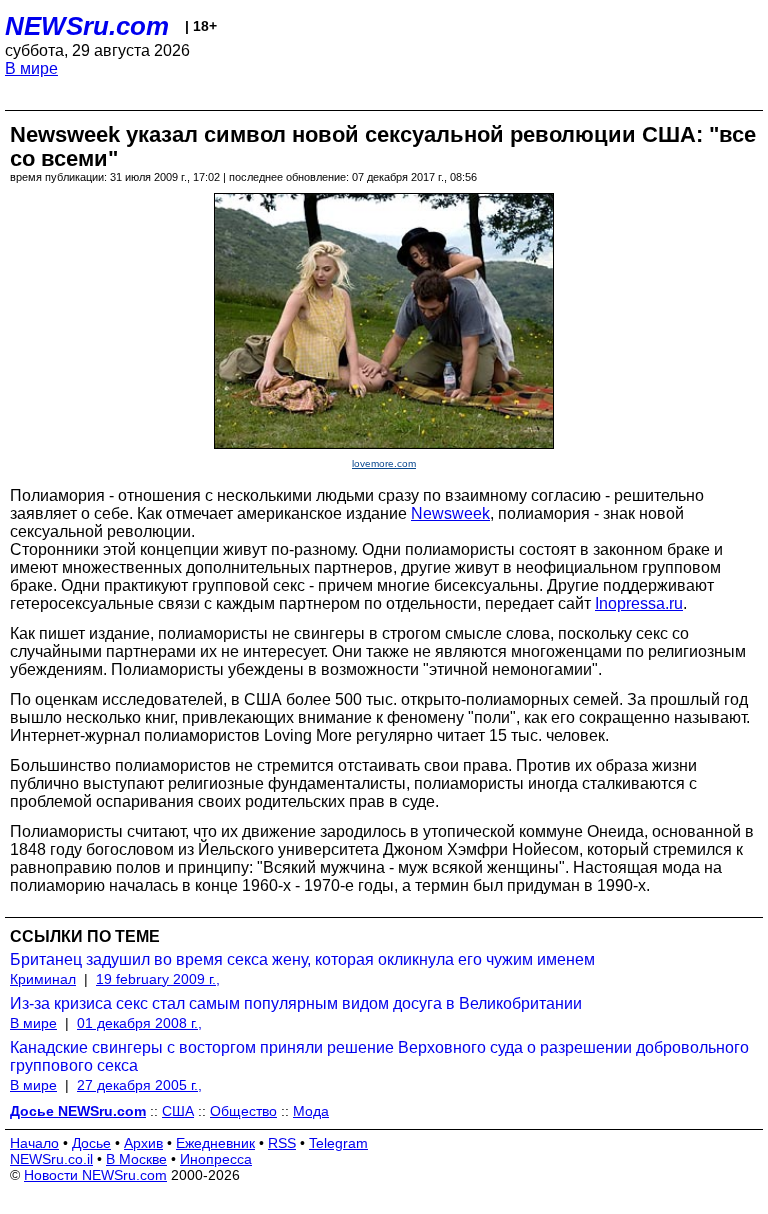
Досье (91, 1143)
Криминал (43, 979)
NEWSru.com (87, 26)
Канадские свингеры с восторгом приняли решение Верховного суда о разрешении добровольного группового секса (379, 1056)
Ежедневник (215, 1143)
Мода (311, 1111)
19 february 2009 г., (158, 979)
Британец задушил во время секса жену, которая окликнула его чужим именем (302, 959)
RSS (282, 1143)
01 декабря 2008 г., (139, 1023)
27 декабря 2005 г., (139, 1085)
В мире (31, 68)
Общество (243, 1111)
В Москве (136, 1159)
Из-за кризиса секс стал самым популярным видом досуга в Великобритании (296, 1003)
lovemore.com (384, 463)
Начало (34, 1143)
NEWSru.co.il (51, 1159)
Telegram (338, 1143)
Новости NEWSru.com (95, 1175)
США (178, 1111)
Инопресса (216, 1159)
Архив (143, 1143)
